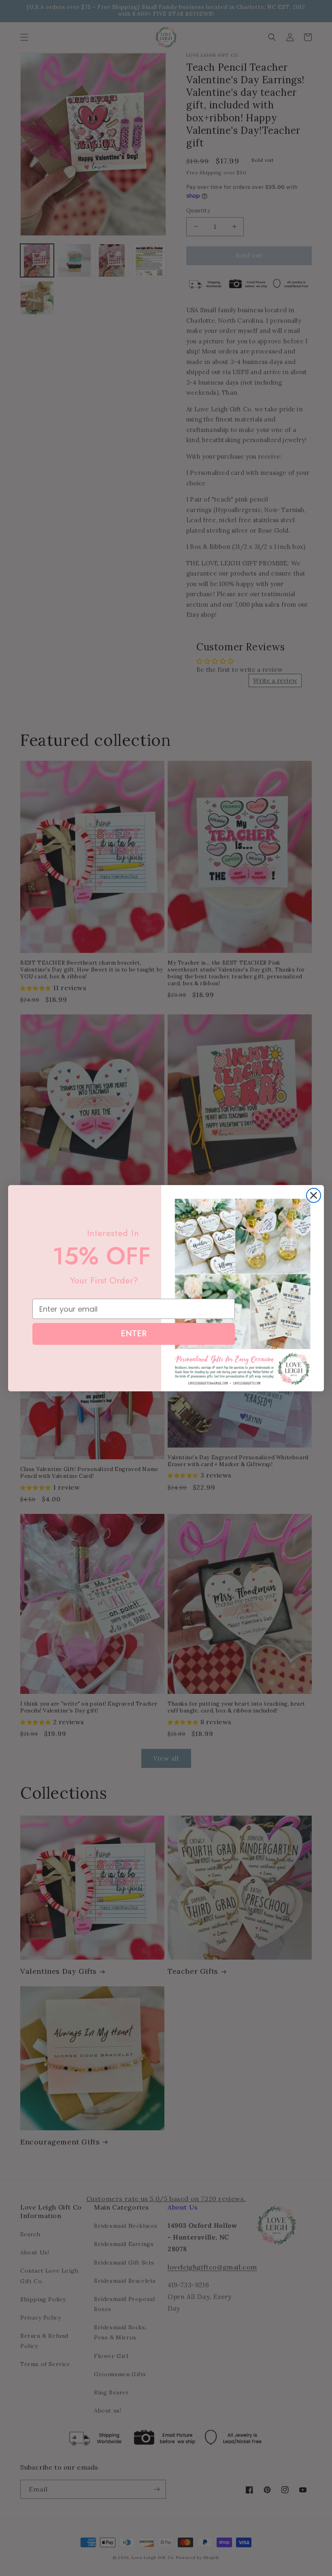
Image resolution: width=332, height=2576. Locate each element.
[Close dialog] (314, 1195)
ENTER (134, 1334)
